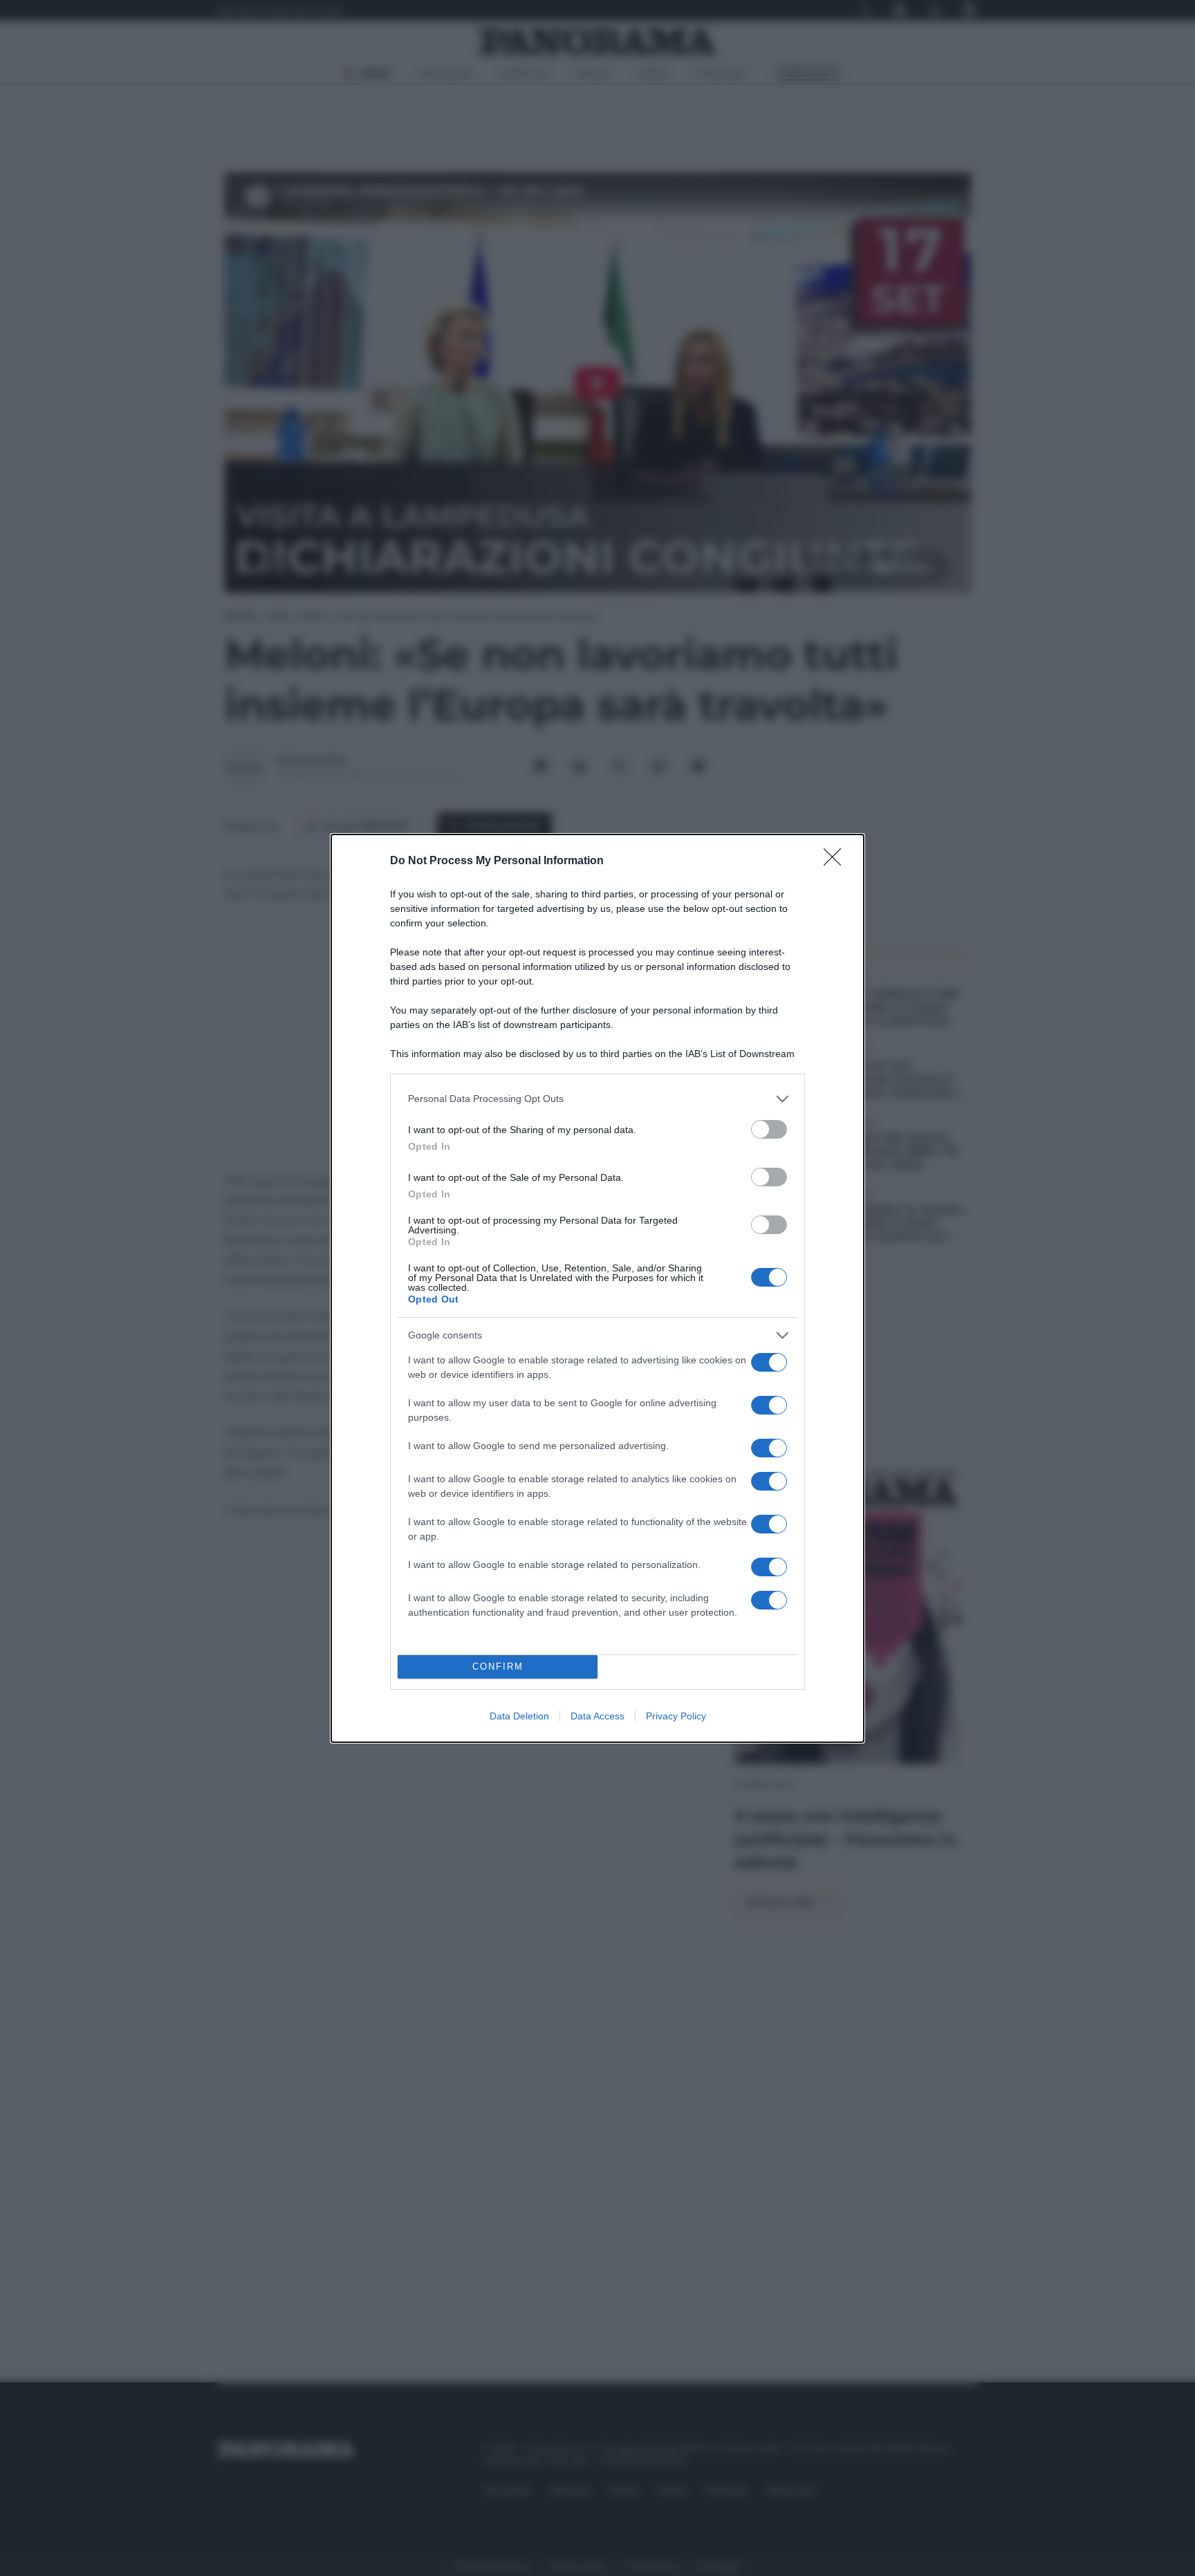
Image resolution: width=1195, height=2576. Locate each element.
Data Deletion (519, 1716)
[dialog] (597, 1288)
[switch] (769, 1129)
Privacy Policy (676, 1716)
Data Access (597, 1716)
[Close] (837, 861)
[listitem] (597, 1099)
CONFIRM (498, 1667)
